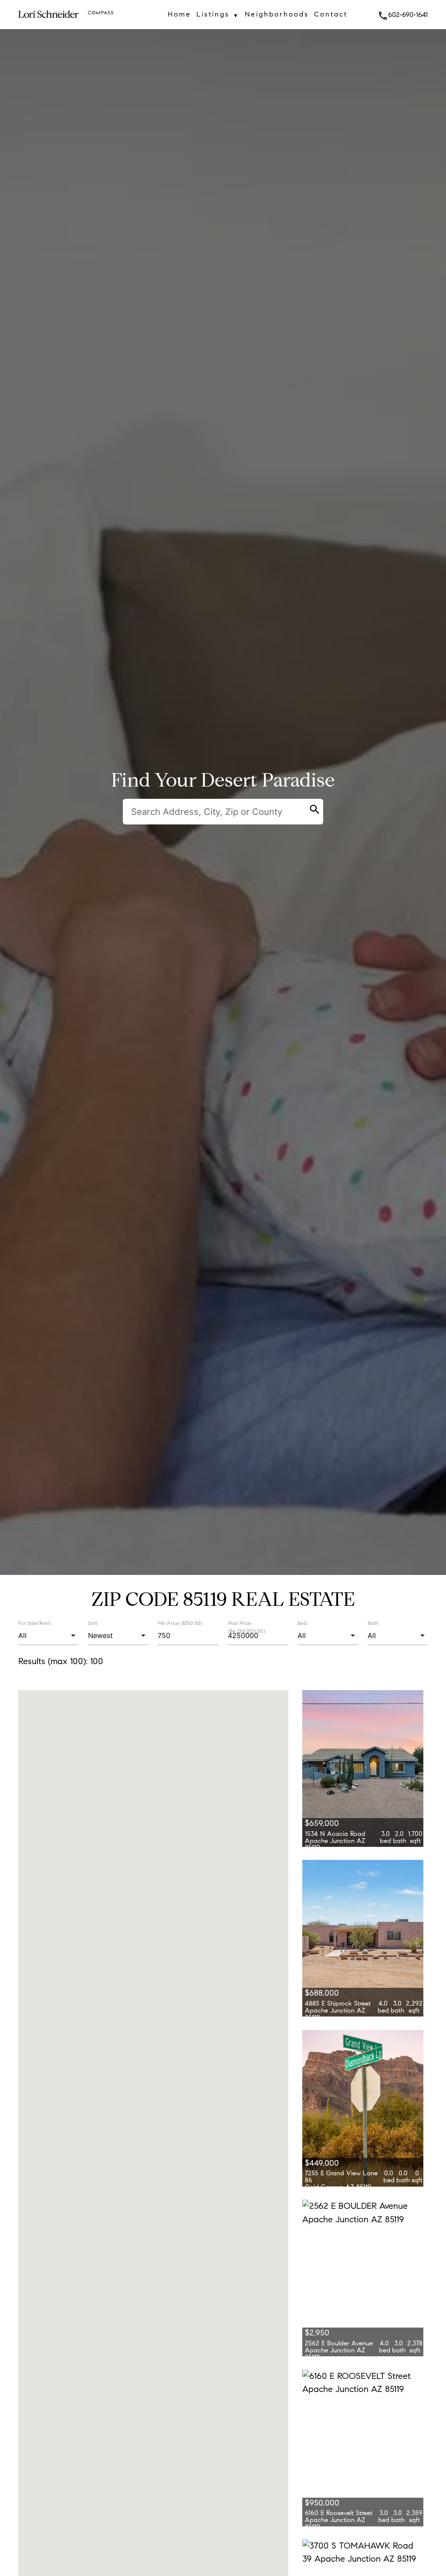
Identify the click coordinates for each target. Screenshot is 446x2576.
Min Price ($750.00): (181, 1623)
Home (179, 14)
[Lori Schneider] (49, 22)
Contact (331, 14)
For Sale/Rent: (35, 1623)
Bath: (373, 1623)
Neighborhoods (277, 14)
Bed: (302, 1623)
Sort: (93, 1623)
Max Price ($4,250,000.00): (247, 1627)
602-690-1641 (403, 15)
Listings (218, 14)
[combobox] (49, 1636)
